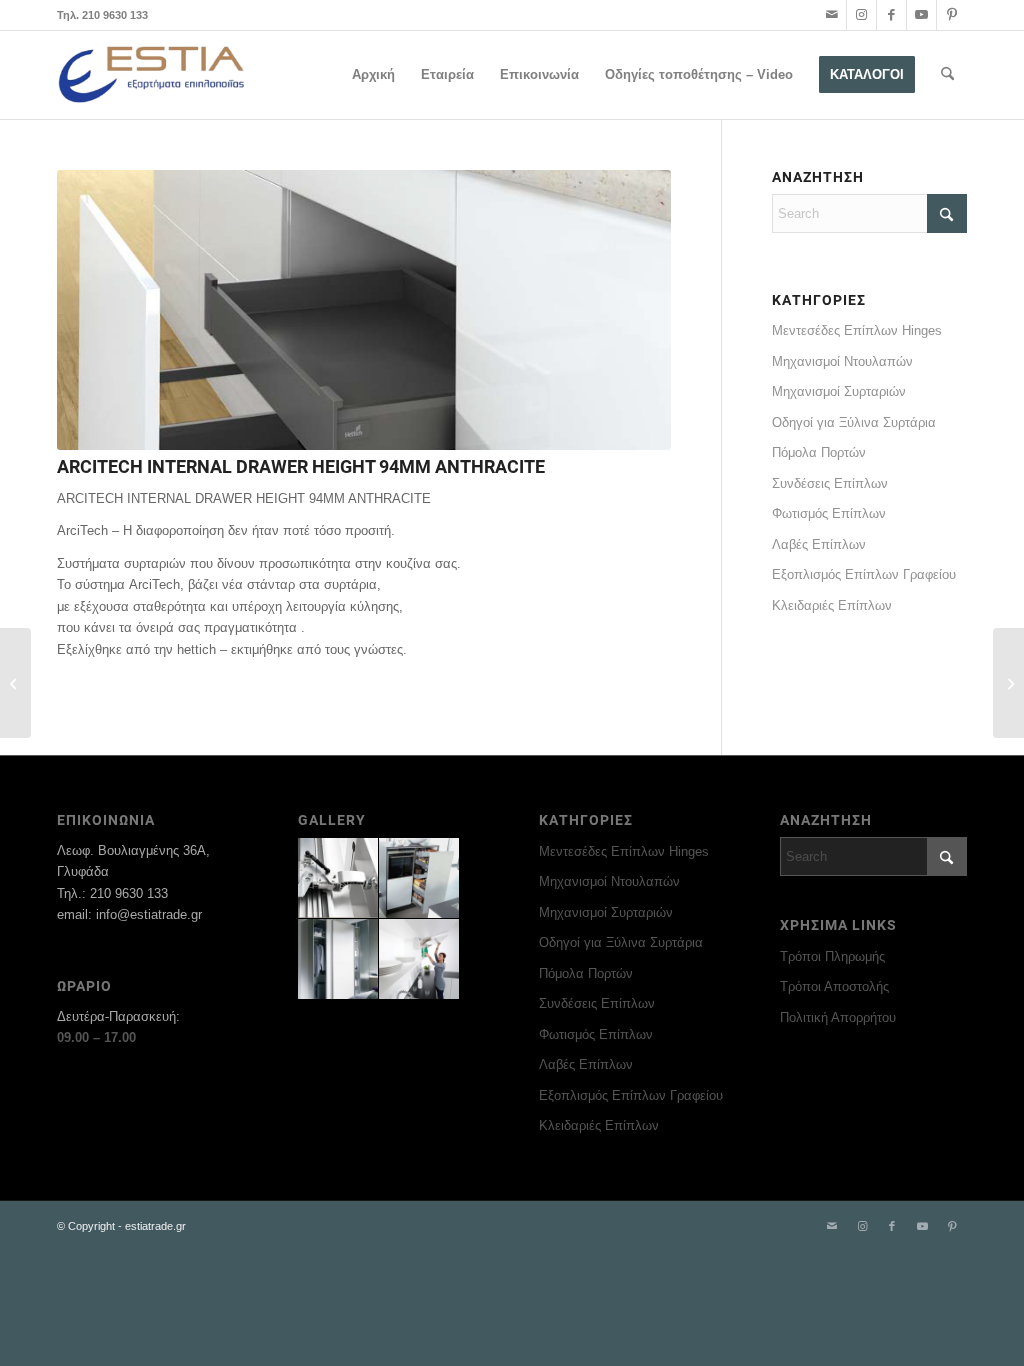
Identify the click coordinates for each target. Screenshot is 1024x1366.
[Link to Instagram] (861, 15)
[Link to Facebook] (891, 15)
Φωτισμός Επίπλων (829, 513)
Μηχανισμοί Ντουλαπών (842, 361)
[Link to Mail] (831, 15)
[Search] (947, 75)
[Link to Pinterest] (952, 15)
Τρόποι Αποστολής (834, 986)
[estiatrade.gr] (152, 75)
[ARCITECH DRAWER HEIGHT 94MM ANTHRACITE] (1008, 683)
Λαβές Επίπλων (819, 544)
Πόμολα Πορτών (819, 452)
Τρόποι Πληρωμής (832, 956)
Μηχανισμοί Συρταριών (839, 391)
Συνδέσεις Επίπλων (830, 483)
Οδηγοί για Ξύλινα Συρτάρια (854, 422)
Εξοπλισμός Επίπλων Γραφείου (864, 574)
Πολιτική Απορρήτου (838, 1017)
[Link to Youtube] (921, 15)
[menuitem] (373, 75)
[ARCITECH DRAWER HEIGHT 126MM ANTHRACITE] (15, 683)
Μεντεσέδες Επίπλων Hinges (857, 330)
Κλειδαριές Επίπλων (832, 605)
